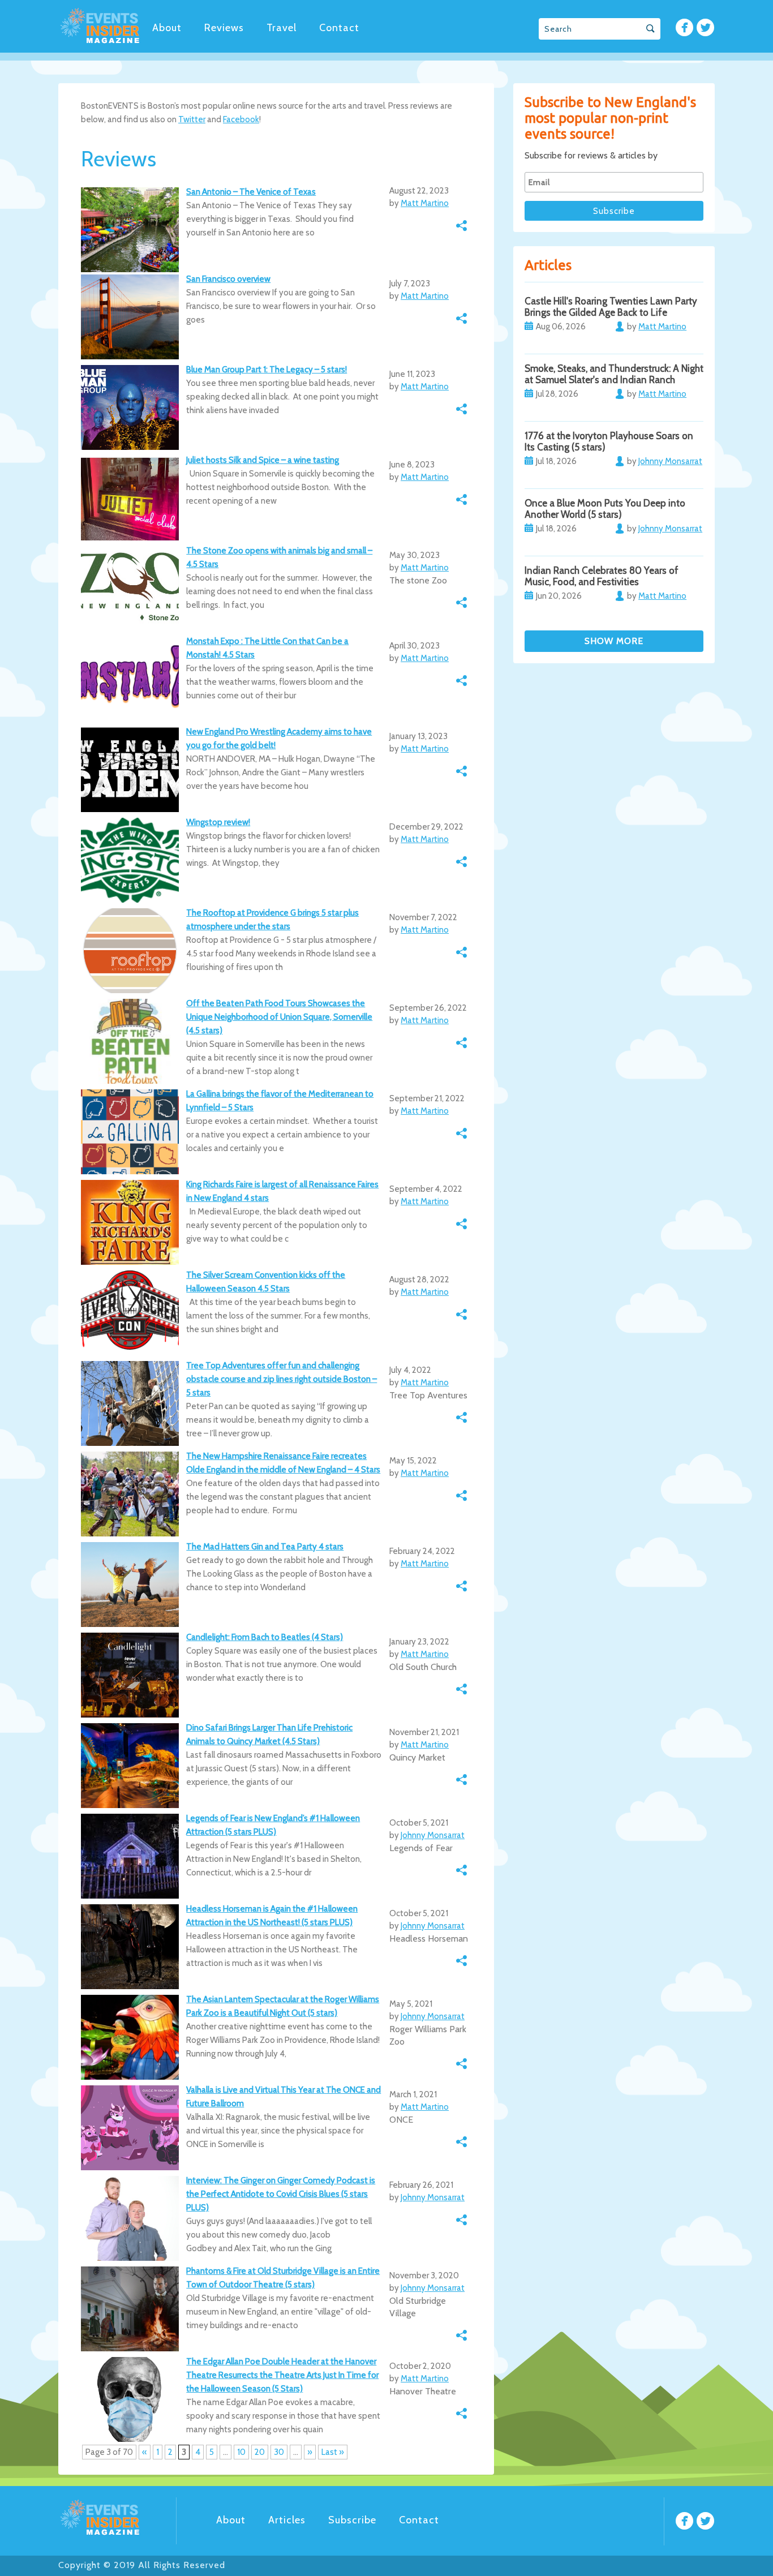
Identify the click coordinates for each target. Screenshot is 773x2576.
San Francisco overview (228, 279)
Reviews (224, 28)
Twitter (192, 119)
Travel (282, 28)
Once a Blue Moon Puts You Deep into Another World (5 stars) (605, 509)
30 (279, 2452)
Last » (333, 2452)
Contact (339, 28)
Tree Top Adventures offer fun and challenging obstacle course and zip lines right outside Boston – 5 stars (282, 1379)
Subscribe (352, 2520)
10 (241, 2452)
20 (260, 2452)
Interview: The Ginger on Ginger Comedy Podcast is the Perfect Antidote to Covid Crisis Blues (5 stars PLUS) (281, 2194)
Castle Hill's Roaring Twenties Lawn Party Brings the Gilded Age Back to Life (611, 307)
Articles (287, 2520)
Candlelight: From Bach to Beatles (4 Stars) (265, 1637)
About (167, 28)
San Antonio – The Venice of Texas (251, 192)
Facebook (241, 119)
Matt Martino (425, 203)
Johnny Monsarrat (433, 1835)
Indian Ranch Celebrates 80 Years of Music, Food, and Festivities (602, 576)
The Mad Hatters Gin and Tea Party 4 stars (265, 1547)
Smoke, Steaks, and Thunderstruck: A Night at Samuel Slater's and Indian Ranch (614, 374)
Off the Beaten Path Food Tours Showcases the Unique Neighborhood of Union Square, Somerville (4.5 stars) (279, 1017)
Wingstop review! (218, 822)
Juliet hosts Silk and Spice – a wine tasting (263, 460)
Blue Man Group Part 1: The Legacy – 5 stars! (267, 370)
